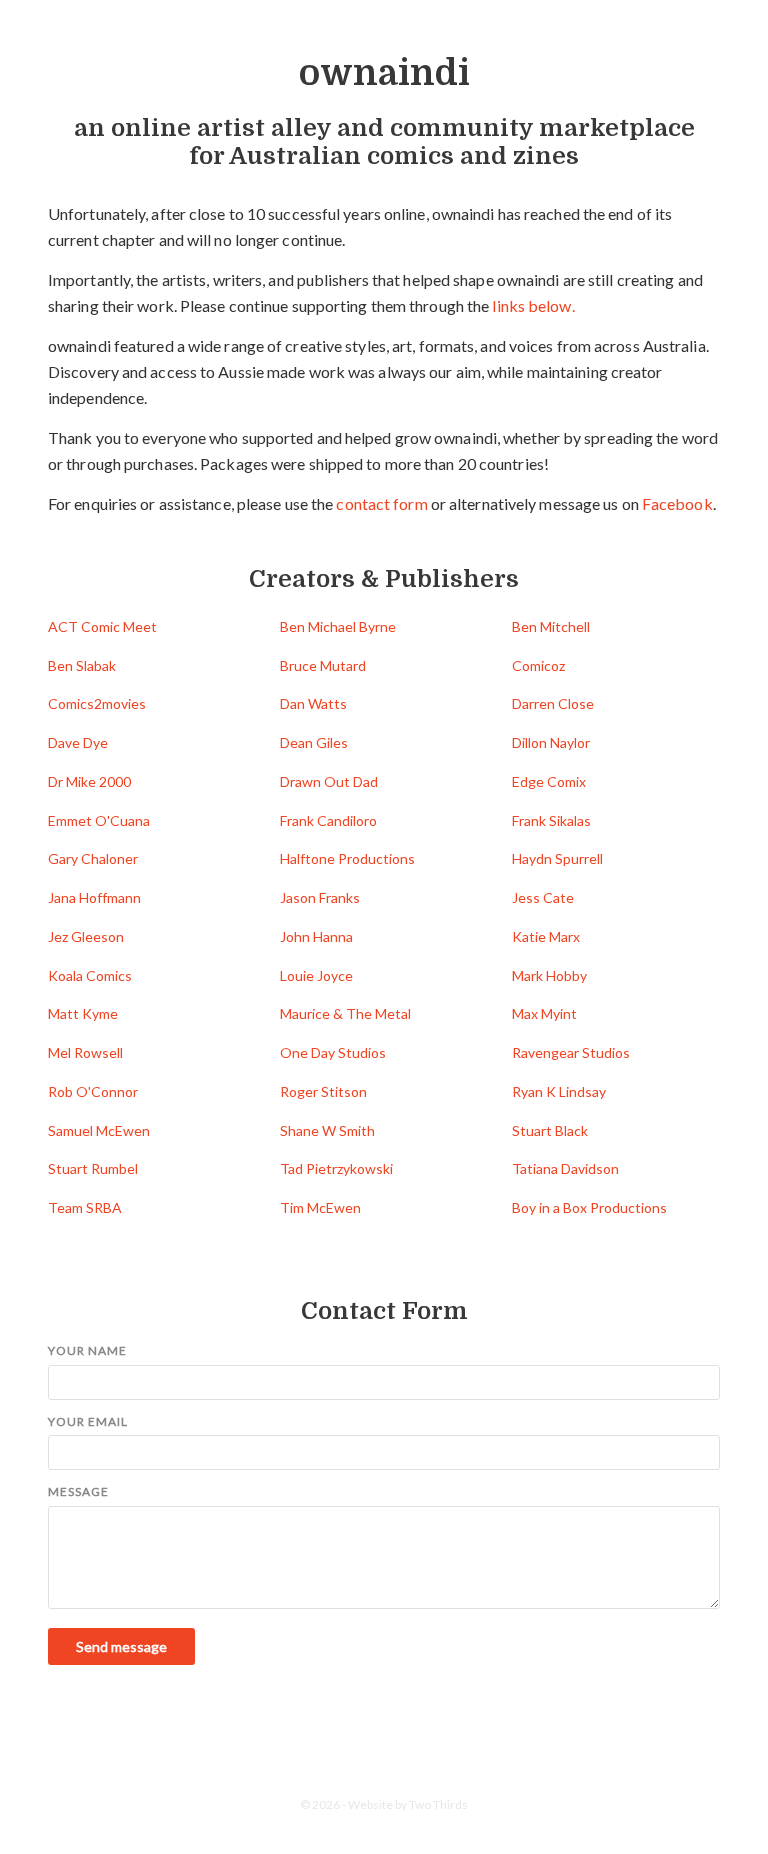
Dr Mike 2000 (89, 781)
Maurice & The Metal (345, 1013)
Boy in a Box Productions (589, 1207)
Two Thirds (438, 1804)
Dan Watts (313, 703)
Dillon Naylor (551, 742)
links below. (533, 305)
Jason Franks (320, 897)
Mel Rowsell (85, 1052)
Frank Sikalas (551, 820)
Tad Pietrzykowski (336, 1168)
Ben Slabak (82, 665)
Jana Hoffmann (94, 897)
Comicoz (538, 665)
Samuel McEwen (99, 1130)
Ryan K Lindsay (559, 1091)
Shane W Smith (327, 1130)
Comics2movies (97, 703)
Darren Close (553, 703)
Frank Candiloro (328, 820)
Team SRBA (85, 1207)
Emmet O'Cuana (99, 820)
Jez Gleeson (86, 936)
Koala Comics (90, 975)
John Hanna (316, 936)
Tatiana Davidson (565, 1168)
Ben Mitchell (551, 626)
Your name (87, 1350)
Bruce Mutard (323, 665)
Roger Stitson (323, 1091)
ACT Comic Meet (102, 626)
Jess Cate (543, 897)
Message (78, 1491)
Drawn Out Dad (329, 781)
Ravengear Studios (571, 1052)
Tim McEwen (320, 1207)
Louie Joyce (316, 975)
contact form (381, 503)
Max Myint (544, 1013)
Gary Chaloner (93, 858)
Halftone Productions (347, 858)
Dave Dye (78, 742)
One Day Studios (333, 1052)
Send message (121, 1646)
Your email (88, 1421)
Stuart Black (550, 1130)
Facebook (677, 503)
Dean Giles (314, 742)
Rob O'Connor (93, 1091)
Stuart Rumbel (93, 1168)
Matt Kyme (83, 1013)
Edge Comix (549, 781)
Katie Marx (546, 936)
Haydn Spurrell (557, 858)
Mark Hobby (549, 975)
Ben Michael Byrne (338, 626)
